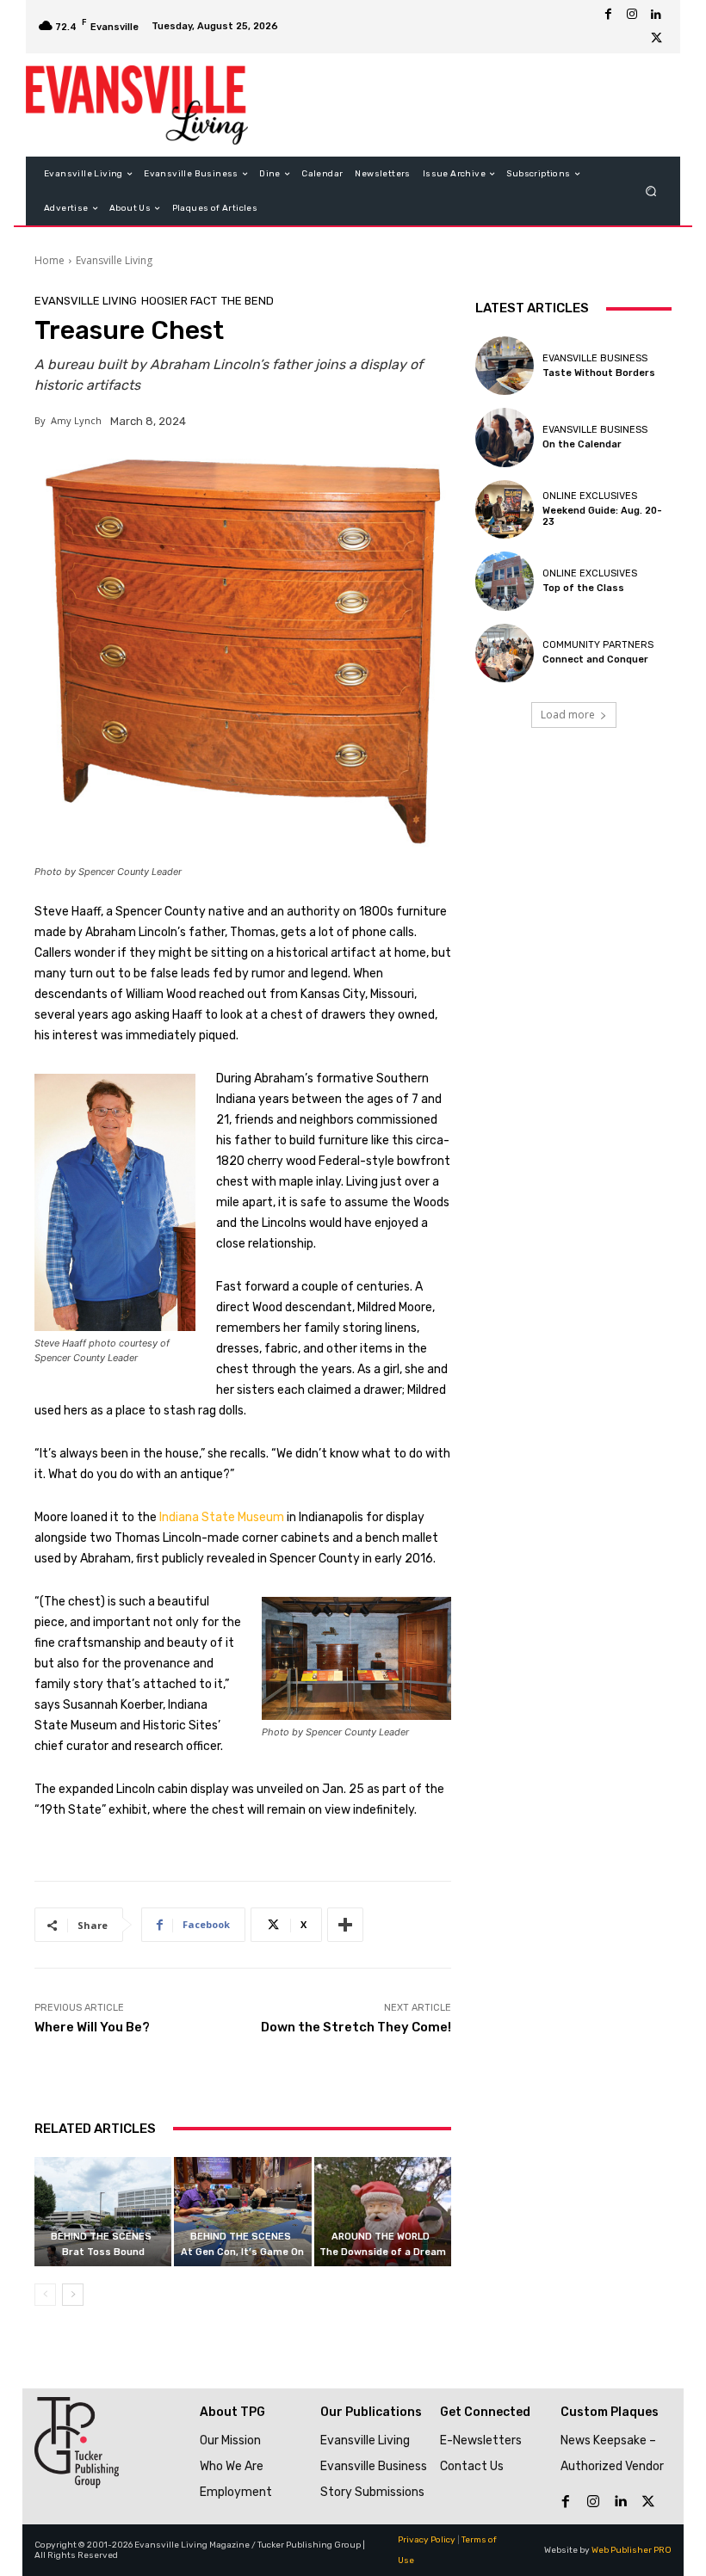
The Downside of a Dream (383, 2252)
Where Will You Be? (92, 2027)
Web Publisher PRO (632, 2550)
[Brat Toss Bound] (103, 2212)
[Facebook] (608, 15)
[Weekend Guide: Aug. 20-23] (505, 509)
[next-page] (73, 2295)
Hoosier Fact (179, 301)
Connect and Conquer (595, 659)
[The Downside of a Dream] (383, 2212)
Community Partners (598, 645)
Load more (568, 715)
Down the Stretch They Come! (356, 2027)
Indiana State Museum (222, 1517)
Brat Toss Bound (103, 2252)
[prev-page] (45, 2295)
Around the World (381, 2237)
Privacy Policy (427, 2540)
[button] (651, 191)
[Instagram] (632, 15)
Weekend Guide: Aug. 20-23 (602, 516)
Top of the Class (583, 588)
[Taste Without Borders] (505, 366)
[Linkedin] (656, 15)
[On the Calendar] (505, 437)
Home (50, 260)
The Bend (248, 301)
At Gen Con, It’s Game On (242, 2252)
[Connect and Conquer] (505, 653)
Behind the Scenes (101, 2237)
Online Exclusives (590, 496)
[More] (345, 1925)
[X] (656, 39)
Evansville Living (114, 260)
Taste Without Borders (599, 373)
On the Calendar (582, 444)
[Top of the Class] (505, 581)
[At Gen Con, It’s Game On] (242, 2212)
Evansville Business (595, 358)
